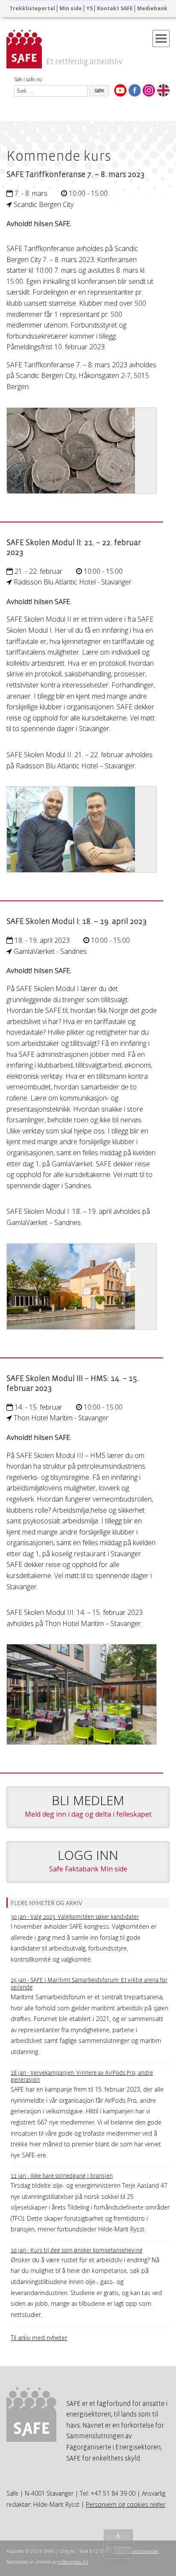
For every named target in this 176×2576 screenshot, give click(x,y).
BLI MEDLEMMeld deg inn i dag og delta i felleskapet (88, 1805)
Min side (71, 8)
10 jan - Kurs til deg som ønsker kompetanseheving (77, 2250)
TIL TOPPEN (118, 2548)
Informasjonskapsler (137, 2551)
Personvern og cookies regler (126, 2504)
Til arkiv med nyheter (39, 2338)
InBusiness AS (73, 2562)
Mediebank (152, 8)
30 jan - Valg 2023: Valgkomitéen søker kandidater (75, 1917)
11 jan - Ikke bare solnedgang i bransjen (62, 2176)
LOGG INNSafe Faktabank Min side (88, 1860)
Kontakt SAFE (115, 8)
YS (89, 8)
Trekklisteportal (32, 8)
